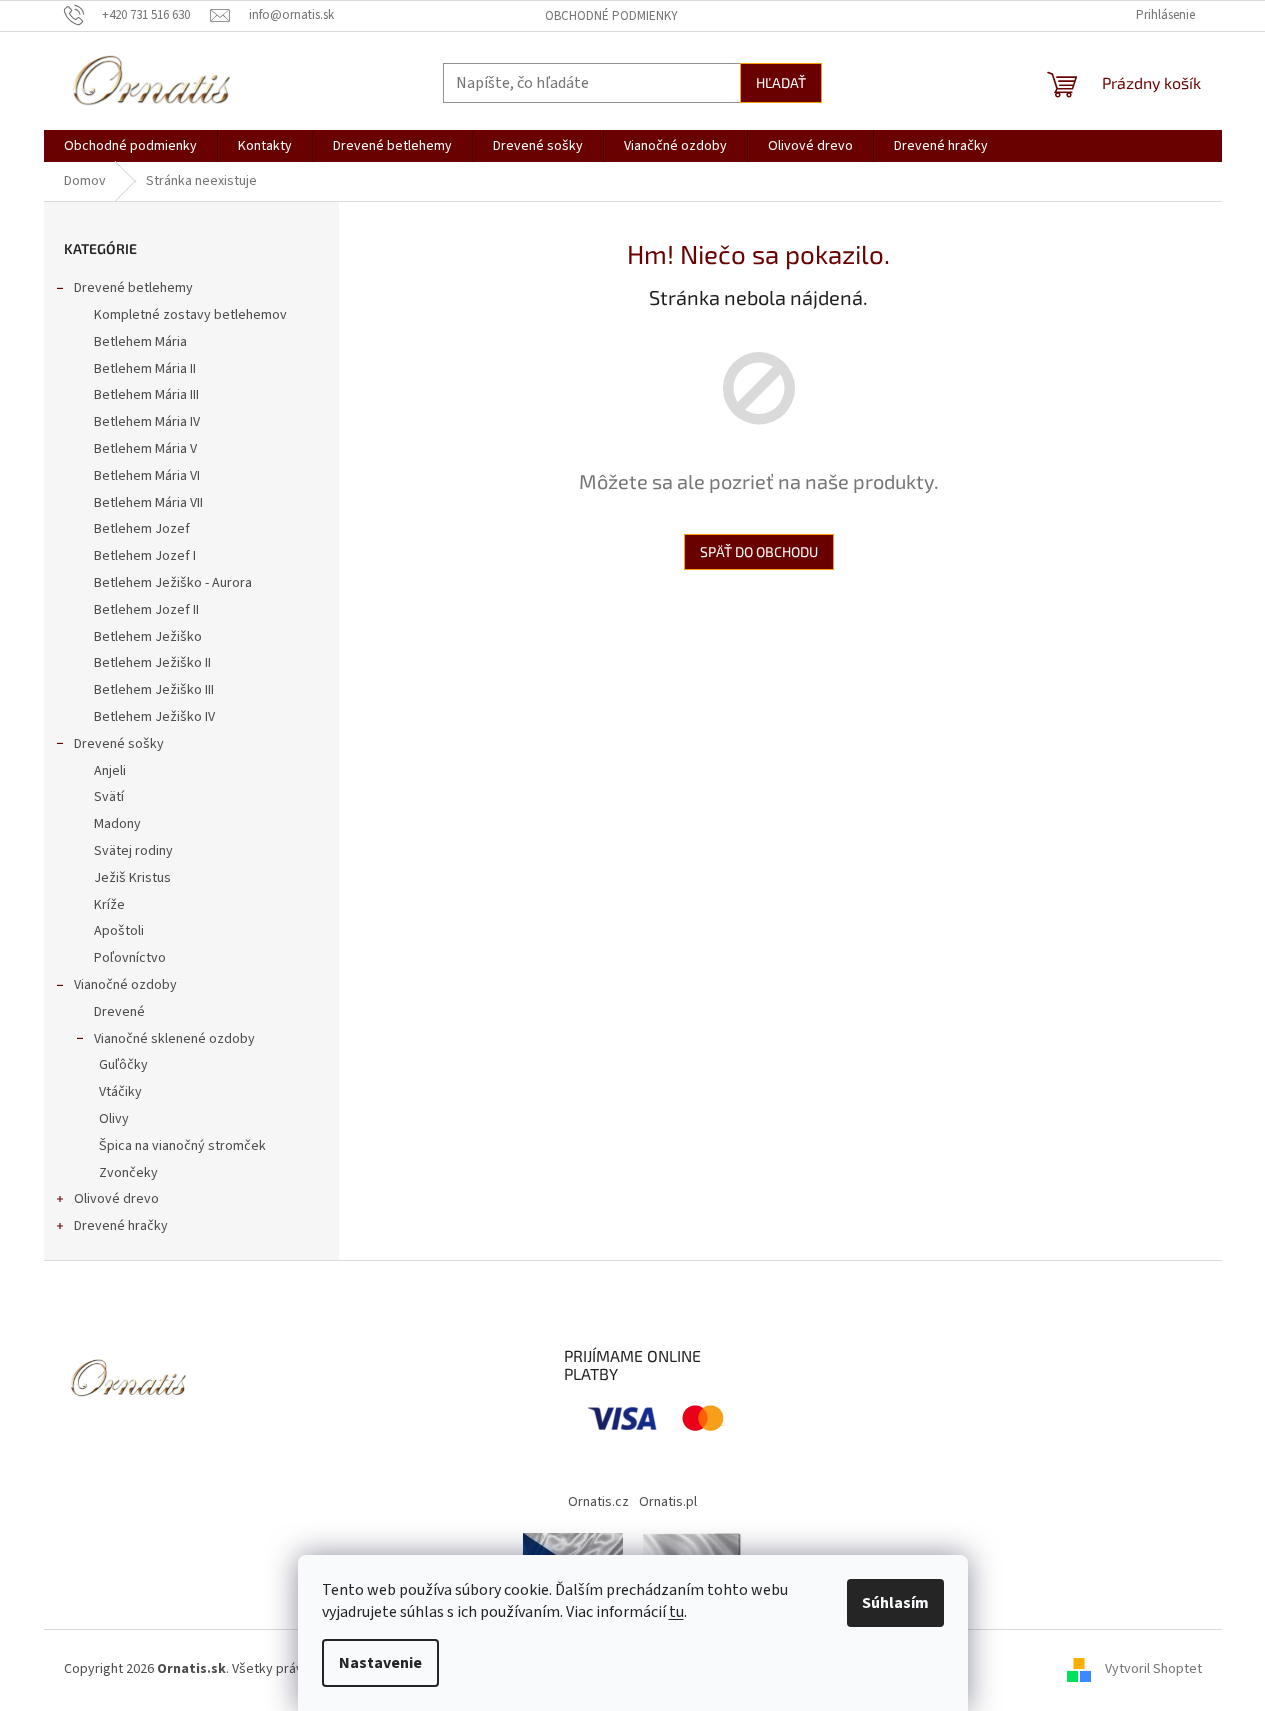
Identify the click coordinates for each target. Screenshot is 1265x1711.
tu (676, 1612)
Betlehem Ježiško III (154, 690)
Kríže (109, 905)
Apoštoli (119, 931)
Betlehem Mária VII (148, 503)
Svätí (109, 797)
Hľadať (781, 82)
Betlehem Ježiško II (152, 663)
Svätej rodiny (133, 851)
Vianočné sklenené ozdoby (174, 1039)
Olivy (114, 1119)
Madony (117, 824)
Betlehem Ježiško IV (154, 717)
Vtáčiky (120, 1092)
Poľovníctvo (130, 958)
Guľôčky (123, 1065)
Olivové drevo (116, 1199)
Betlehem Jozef (142, 529)
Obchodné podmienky (611, 16)
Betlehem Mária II (145, 369)
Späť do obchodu (759, 551)
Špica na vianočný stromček (182, 1146)
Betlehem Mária (140, 342)
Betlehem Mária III (146, 395)
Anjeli (110, 771)
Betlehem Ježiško (148, 637)
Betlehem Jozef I (145, 556)
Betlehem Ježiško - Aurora (173, 583)
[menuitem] (130, 146)
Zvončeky (128, 1173)
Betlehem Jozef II (146, 610)
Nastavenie (380, 1663)
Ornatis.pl (668, 1502)
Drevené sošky (119, 744)
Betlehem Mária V (145, 449)
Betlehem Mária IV (147, 422)
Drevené (119, 1012)
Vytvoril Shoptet (1153, 1669)
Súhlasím (895, 1603)
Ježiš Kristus (132, 878)
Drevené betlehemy (133, 288)
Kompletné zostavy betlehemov (190, 315)
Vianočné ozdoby (125, 985)
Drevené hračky (121, 1226)
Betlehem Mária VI (147, 476)
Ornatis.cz (598, 1502)
